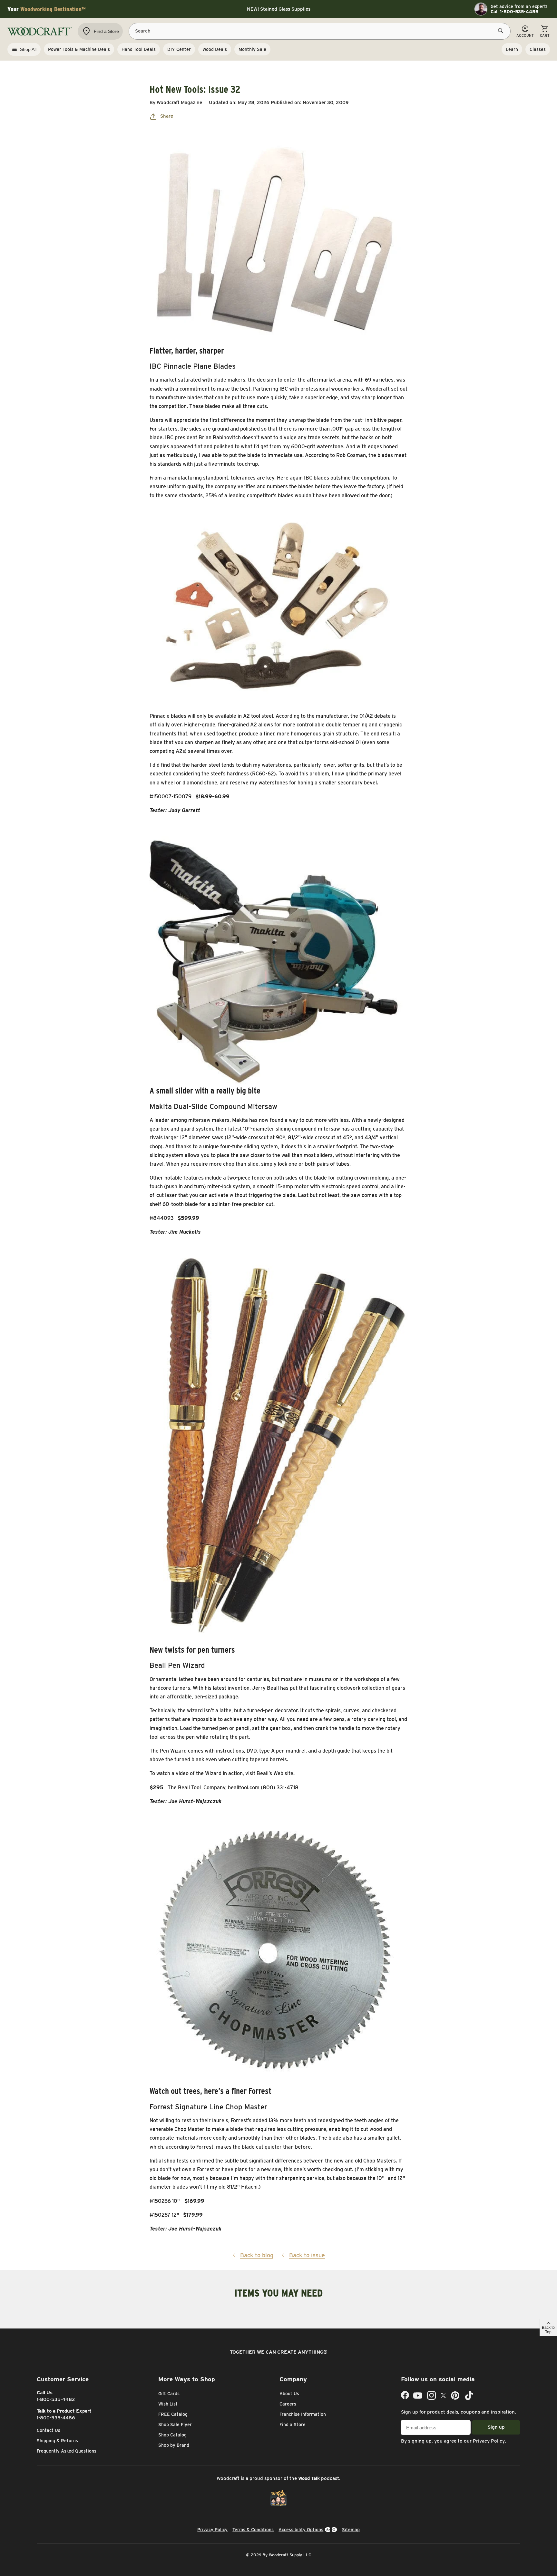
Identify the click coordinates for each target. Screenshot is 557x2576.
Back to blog (257, 2255)
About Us (289, 2394)
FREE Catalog (173, 2414)
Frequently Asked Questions (67, 2451)
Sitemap (351, 2530)
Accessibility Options (301, 2530)
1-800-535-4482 (56, 2399)
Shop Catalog (172, 2435)
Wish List (168, 2404)
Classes (538, 49)
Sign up (496, 2427)
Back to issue (307, 2255)
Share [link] (167, 116)
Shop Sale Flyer (175, 2425)
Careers (288, 2404)
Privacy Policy (489, 2441)
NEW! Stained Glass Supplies (279, 9)
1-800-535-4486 (56, 2418)
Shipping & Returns (57, 2441)
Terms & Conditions (253, 2530)
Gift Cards (169, 2394)
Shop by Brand (174, 2445)
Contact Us (49, 2430)
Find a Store (293, 2425)
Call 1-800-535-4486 (514, 12)
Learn (512, 49)
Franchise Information (303, 2414)
